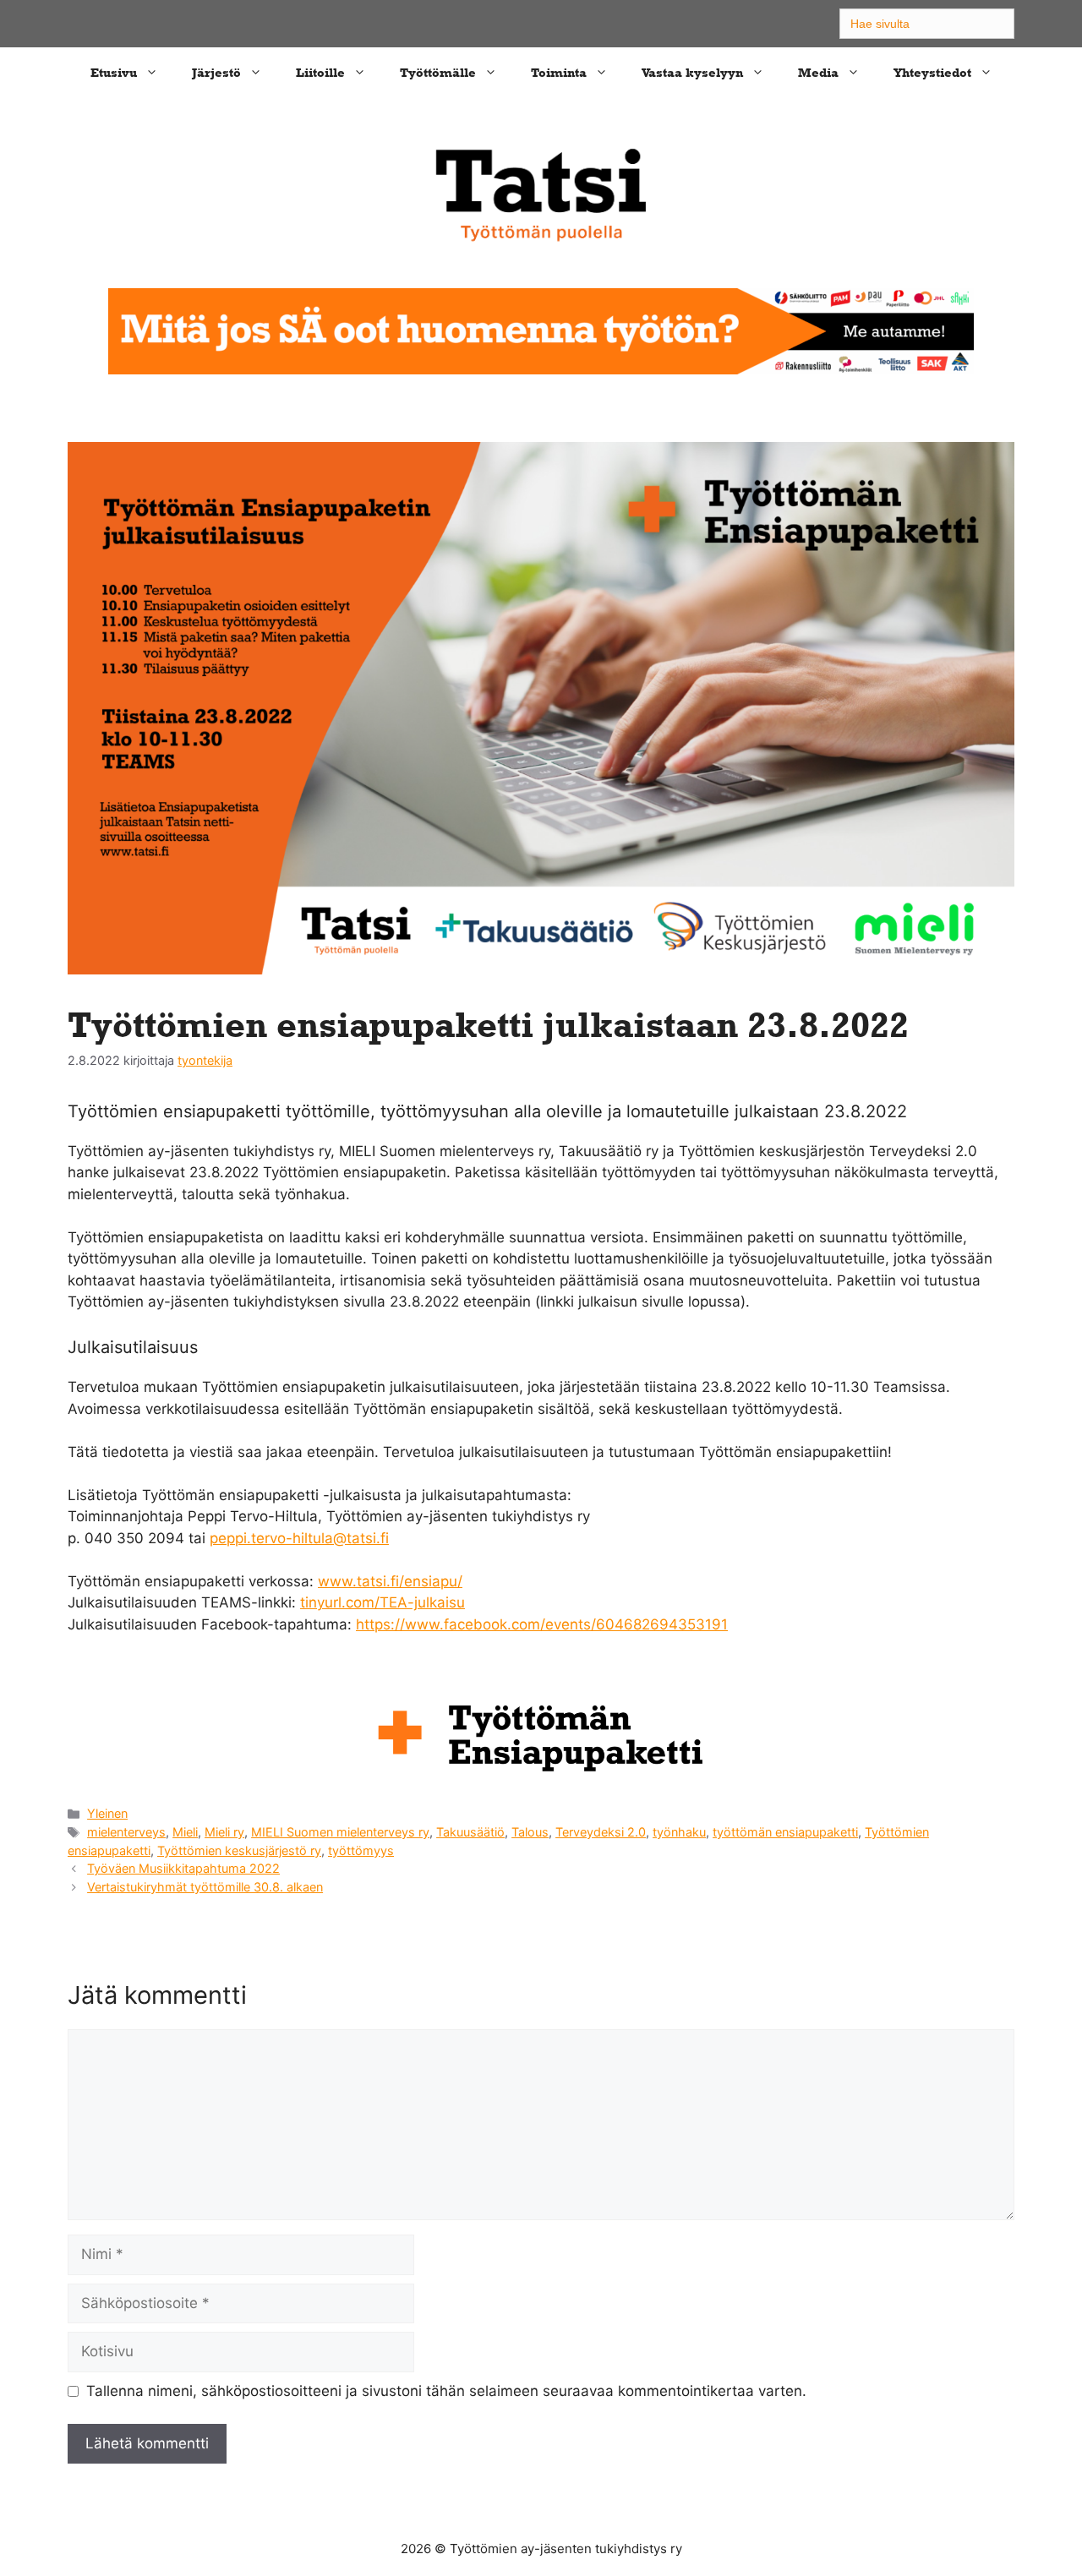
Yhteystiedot (932, 72)
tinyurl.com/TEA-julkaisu (383, 1602)
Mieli (185, 1832)
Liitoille (320, 72)
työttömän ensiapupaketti (785, 1832)
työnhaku (679, 1832)
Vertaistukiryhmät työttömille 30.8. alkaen (205, 1887)
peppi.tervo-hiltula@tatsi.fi (299, 1538)
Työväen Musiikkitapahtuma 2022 (183, 1868)
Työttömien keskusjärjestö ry (239, 1850)
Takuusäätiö (470, 1832)
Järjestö (216, 72)
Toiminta (559, 72)
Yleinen (107, 1813)
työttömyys (361, 1850)
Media (818, 72)
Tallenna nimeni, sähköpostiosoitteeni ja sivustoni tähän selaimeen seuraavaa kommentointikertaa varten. (446, 2391)
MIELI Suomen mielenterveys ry (340, 1832)
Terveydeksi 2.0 (601, 1832)
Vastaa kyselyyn (692, 72)
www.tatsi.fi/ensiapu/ (390, 1581)
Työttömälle (438, 72)
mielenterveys (126, 1832)
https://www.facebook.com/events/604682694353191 (542, 1624)
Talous (530, 1832)
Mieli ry (224, 1832)
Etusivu (114, 72)
